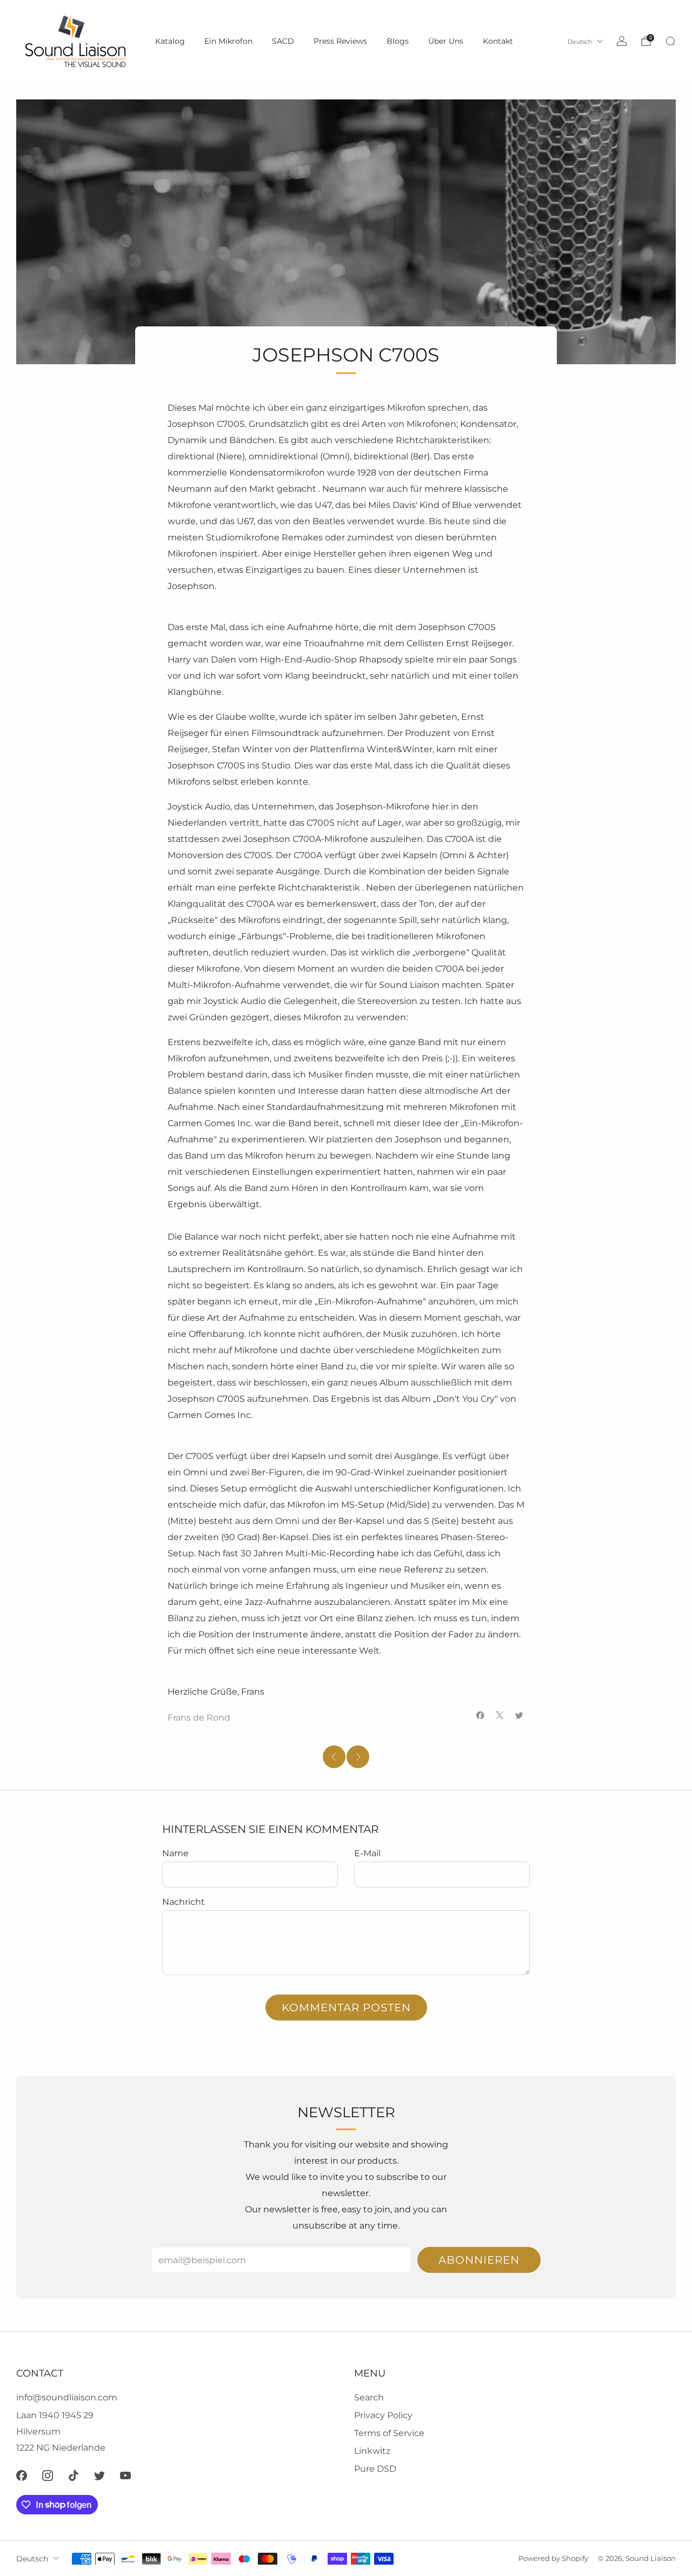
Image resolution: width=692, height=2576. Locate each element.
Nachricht (184, 1902)
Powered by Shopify (553, 2558)
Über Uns (446, 41)
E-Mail (367, 1853)
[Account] (622, 41)
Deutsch (580, 42)
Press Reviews (340, 41)
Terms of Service (389, 2433)
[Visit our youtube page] (125, 2475)
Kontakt (498, 41)
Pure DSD (375, 2469)
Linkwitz (372, 2451)
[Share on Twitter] (519, 1715)
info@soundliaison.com (67, 2397)
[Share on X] (500, 1715)
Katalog (170, 41)
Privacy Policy (383, 2415)
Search (369, 2397)
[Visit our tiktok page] (74, 2475)
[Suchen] (670, 41)
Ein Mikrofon (228, 41)
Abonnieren (479, 2260)
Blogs (398, 41)
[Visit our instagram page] (48, 2475)
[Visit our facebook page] (22, 2475)
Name (175, 1853)
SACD (283, 41)
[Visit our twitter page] (99, 2475)
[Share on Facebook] (480, 1715)
